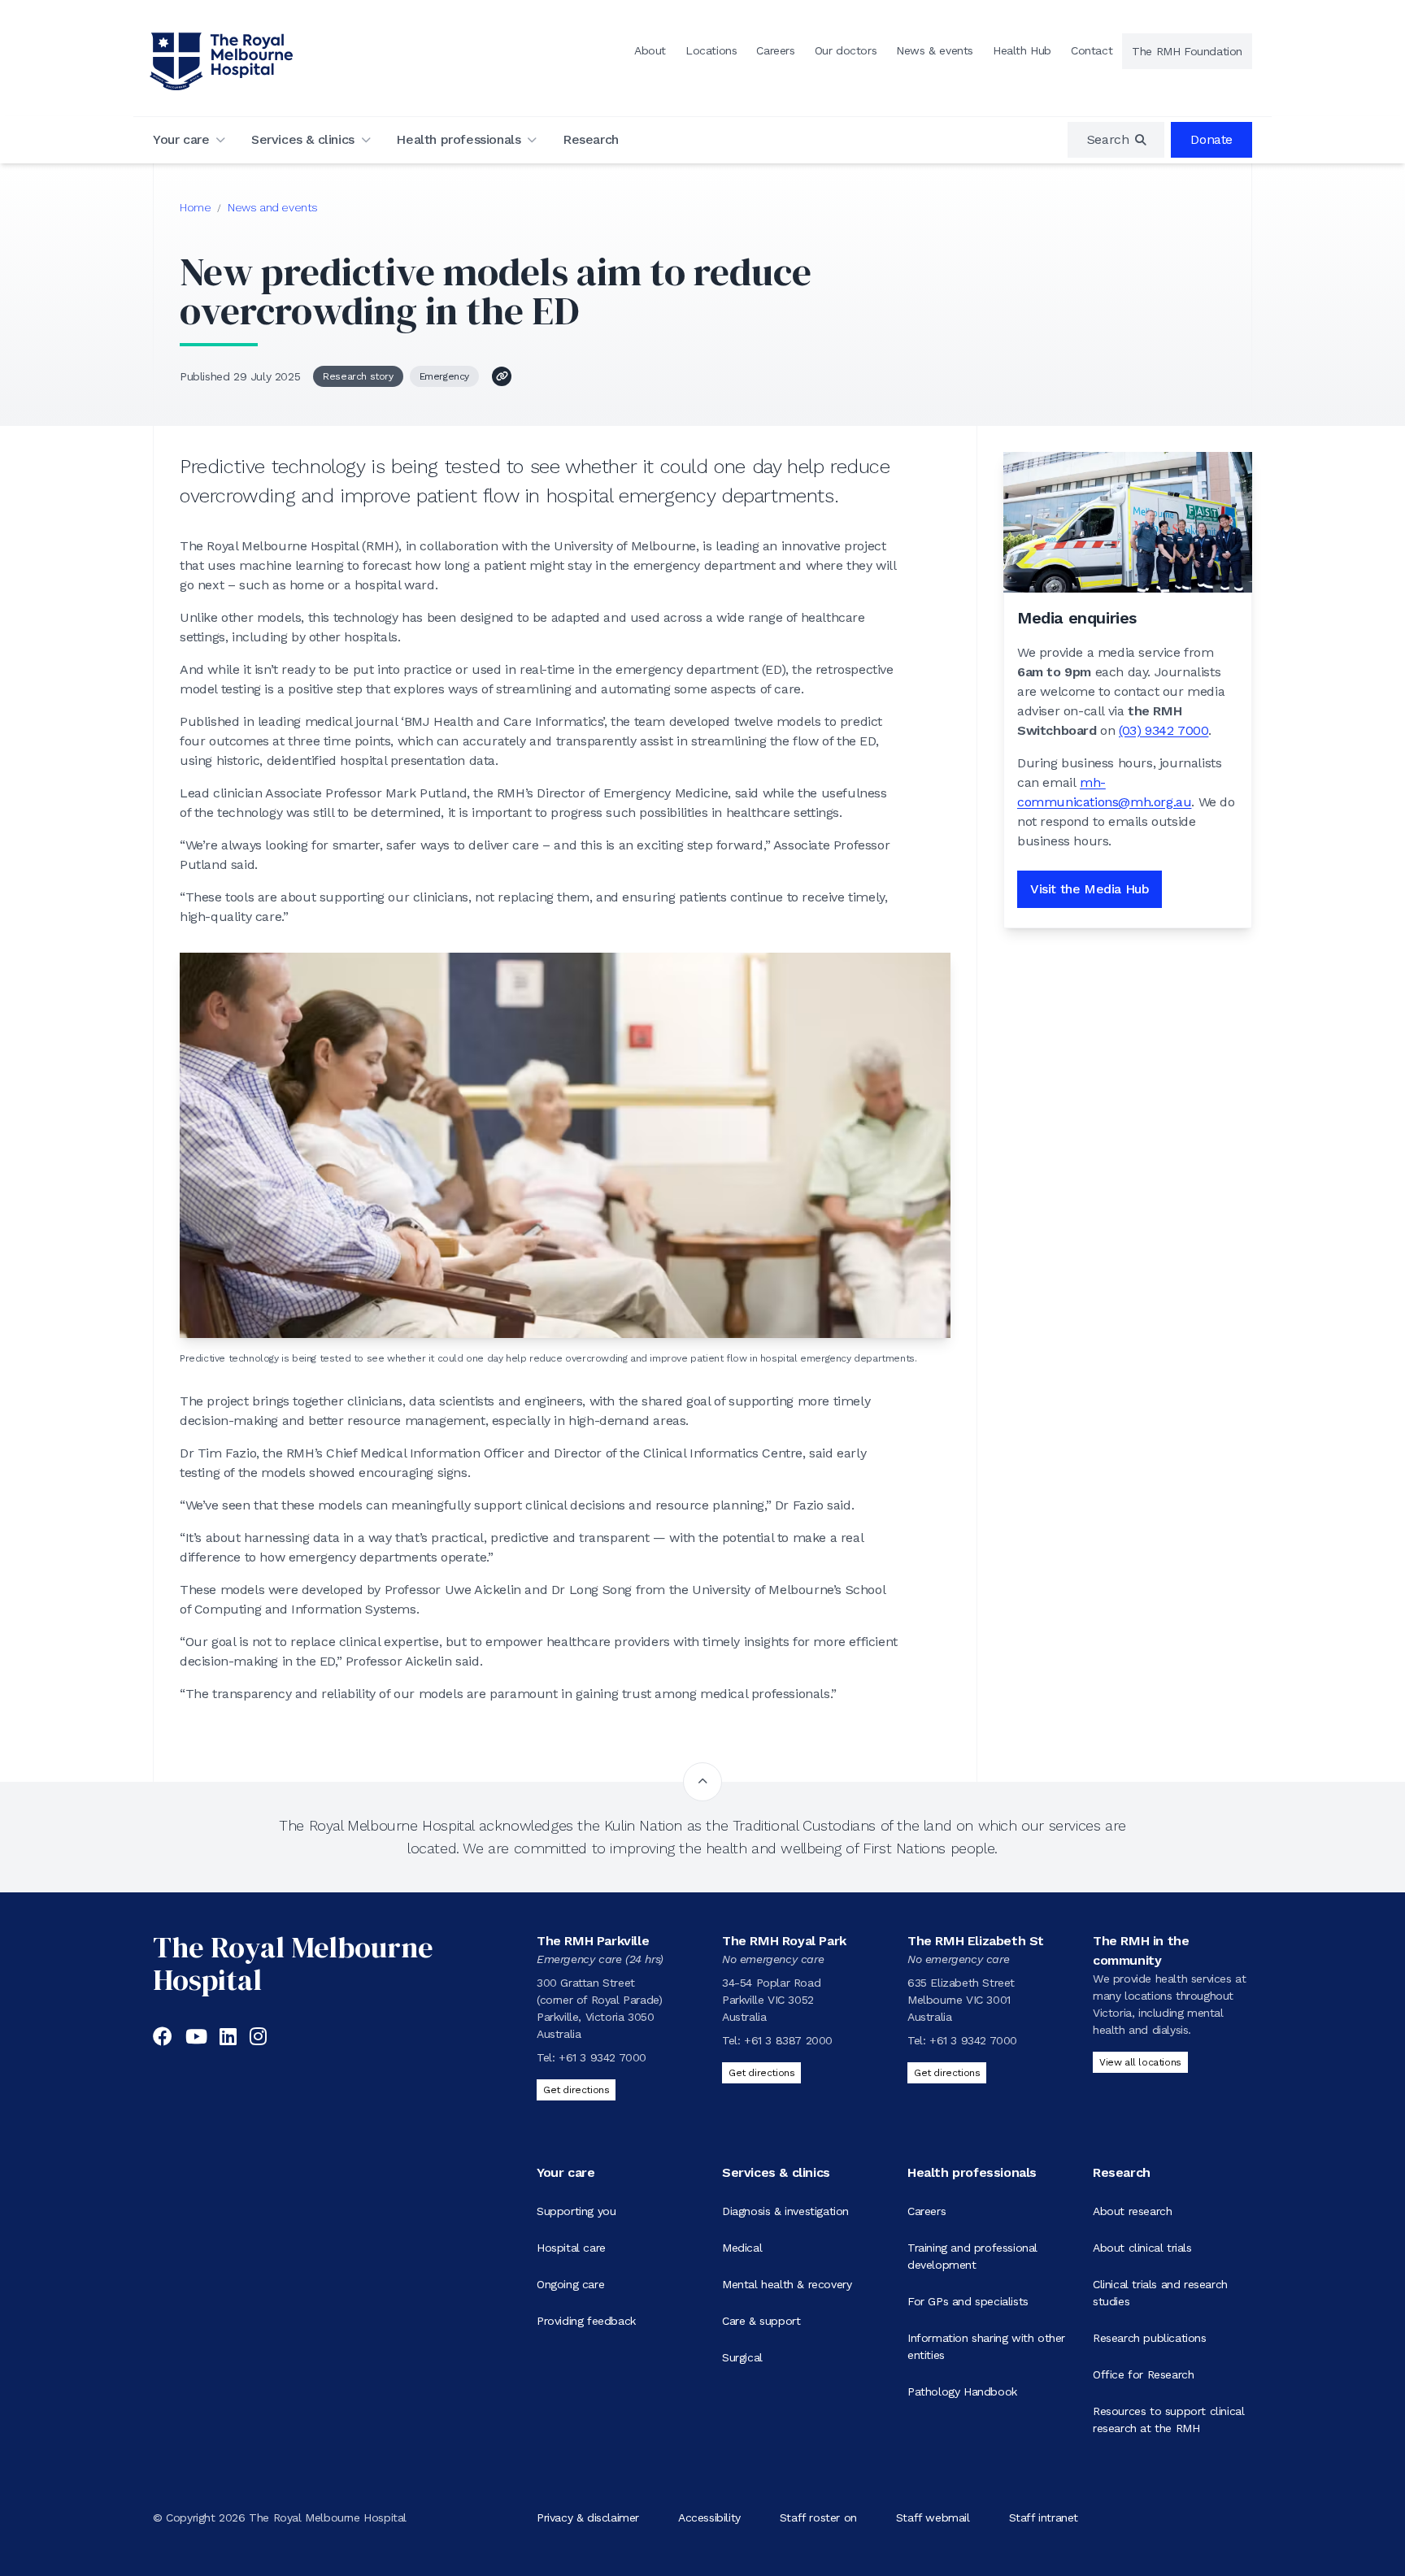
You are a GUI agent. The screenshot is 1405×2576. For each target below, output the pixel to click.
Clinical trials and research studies (1160, 2293)
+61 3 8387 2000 (788, 2040)
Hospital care (571, 2248)
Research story (358, 376)
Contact (1092, 50)
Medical (742, 2248)
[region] (1116, 140)
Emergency (444, 376)
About (650, 50)
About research (1132, 2211)
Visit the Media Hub (1090, 889)
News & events (935, 50)
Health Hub (1022, 50)
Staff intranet (1044, 2517)
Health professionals (458, 139)
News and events (273, 207)
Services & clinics (303, 139)
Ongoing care (570, 2284)
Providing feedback (586, 2321)
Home (195, 207)
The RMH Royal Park (784, 1941)
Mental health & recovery (787, 2284)
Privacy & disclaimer (588, 2517)
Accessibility (709, 2517)
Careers (775, 50)
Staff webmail (933, 2517)
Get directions (576, 2090)
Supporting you (576, 2211)
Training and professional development (972, 2256)
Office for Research (1143, 2374)
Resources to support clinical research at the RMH (1168, 2420)
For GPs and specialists (968, 2301)
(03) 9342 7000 (1164, 730)
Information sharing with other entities (986, 2346)
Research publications (1150, 2338)
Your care (181, 139)
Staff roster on (818, 2517)
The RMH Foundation (1187, 51)
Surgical (742, 2357)
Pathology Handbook (962, 2391)
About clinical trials (1142, 2248)
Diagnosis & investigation (785, 2211)
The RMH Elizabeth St (976, 1941)
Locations (711, 50)
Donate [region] (1211, 139)
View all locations (1140, 2062)
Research (591, 139)
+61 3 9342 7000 (602, 2057)
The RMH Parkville (593, 1941)
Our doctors (846, 50)
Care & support (761, 2321)
